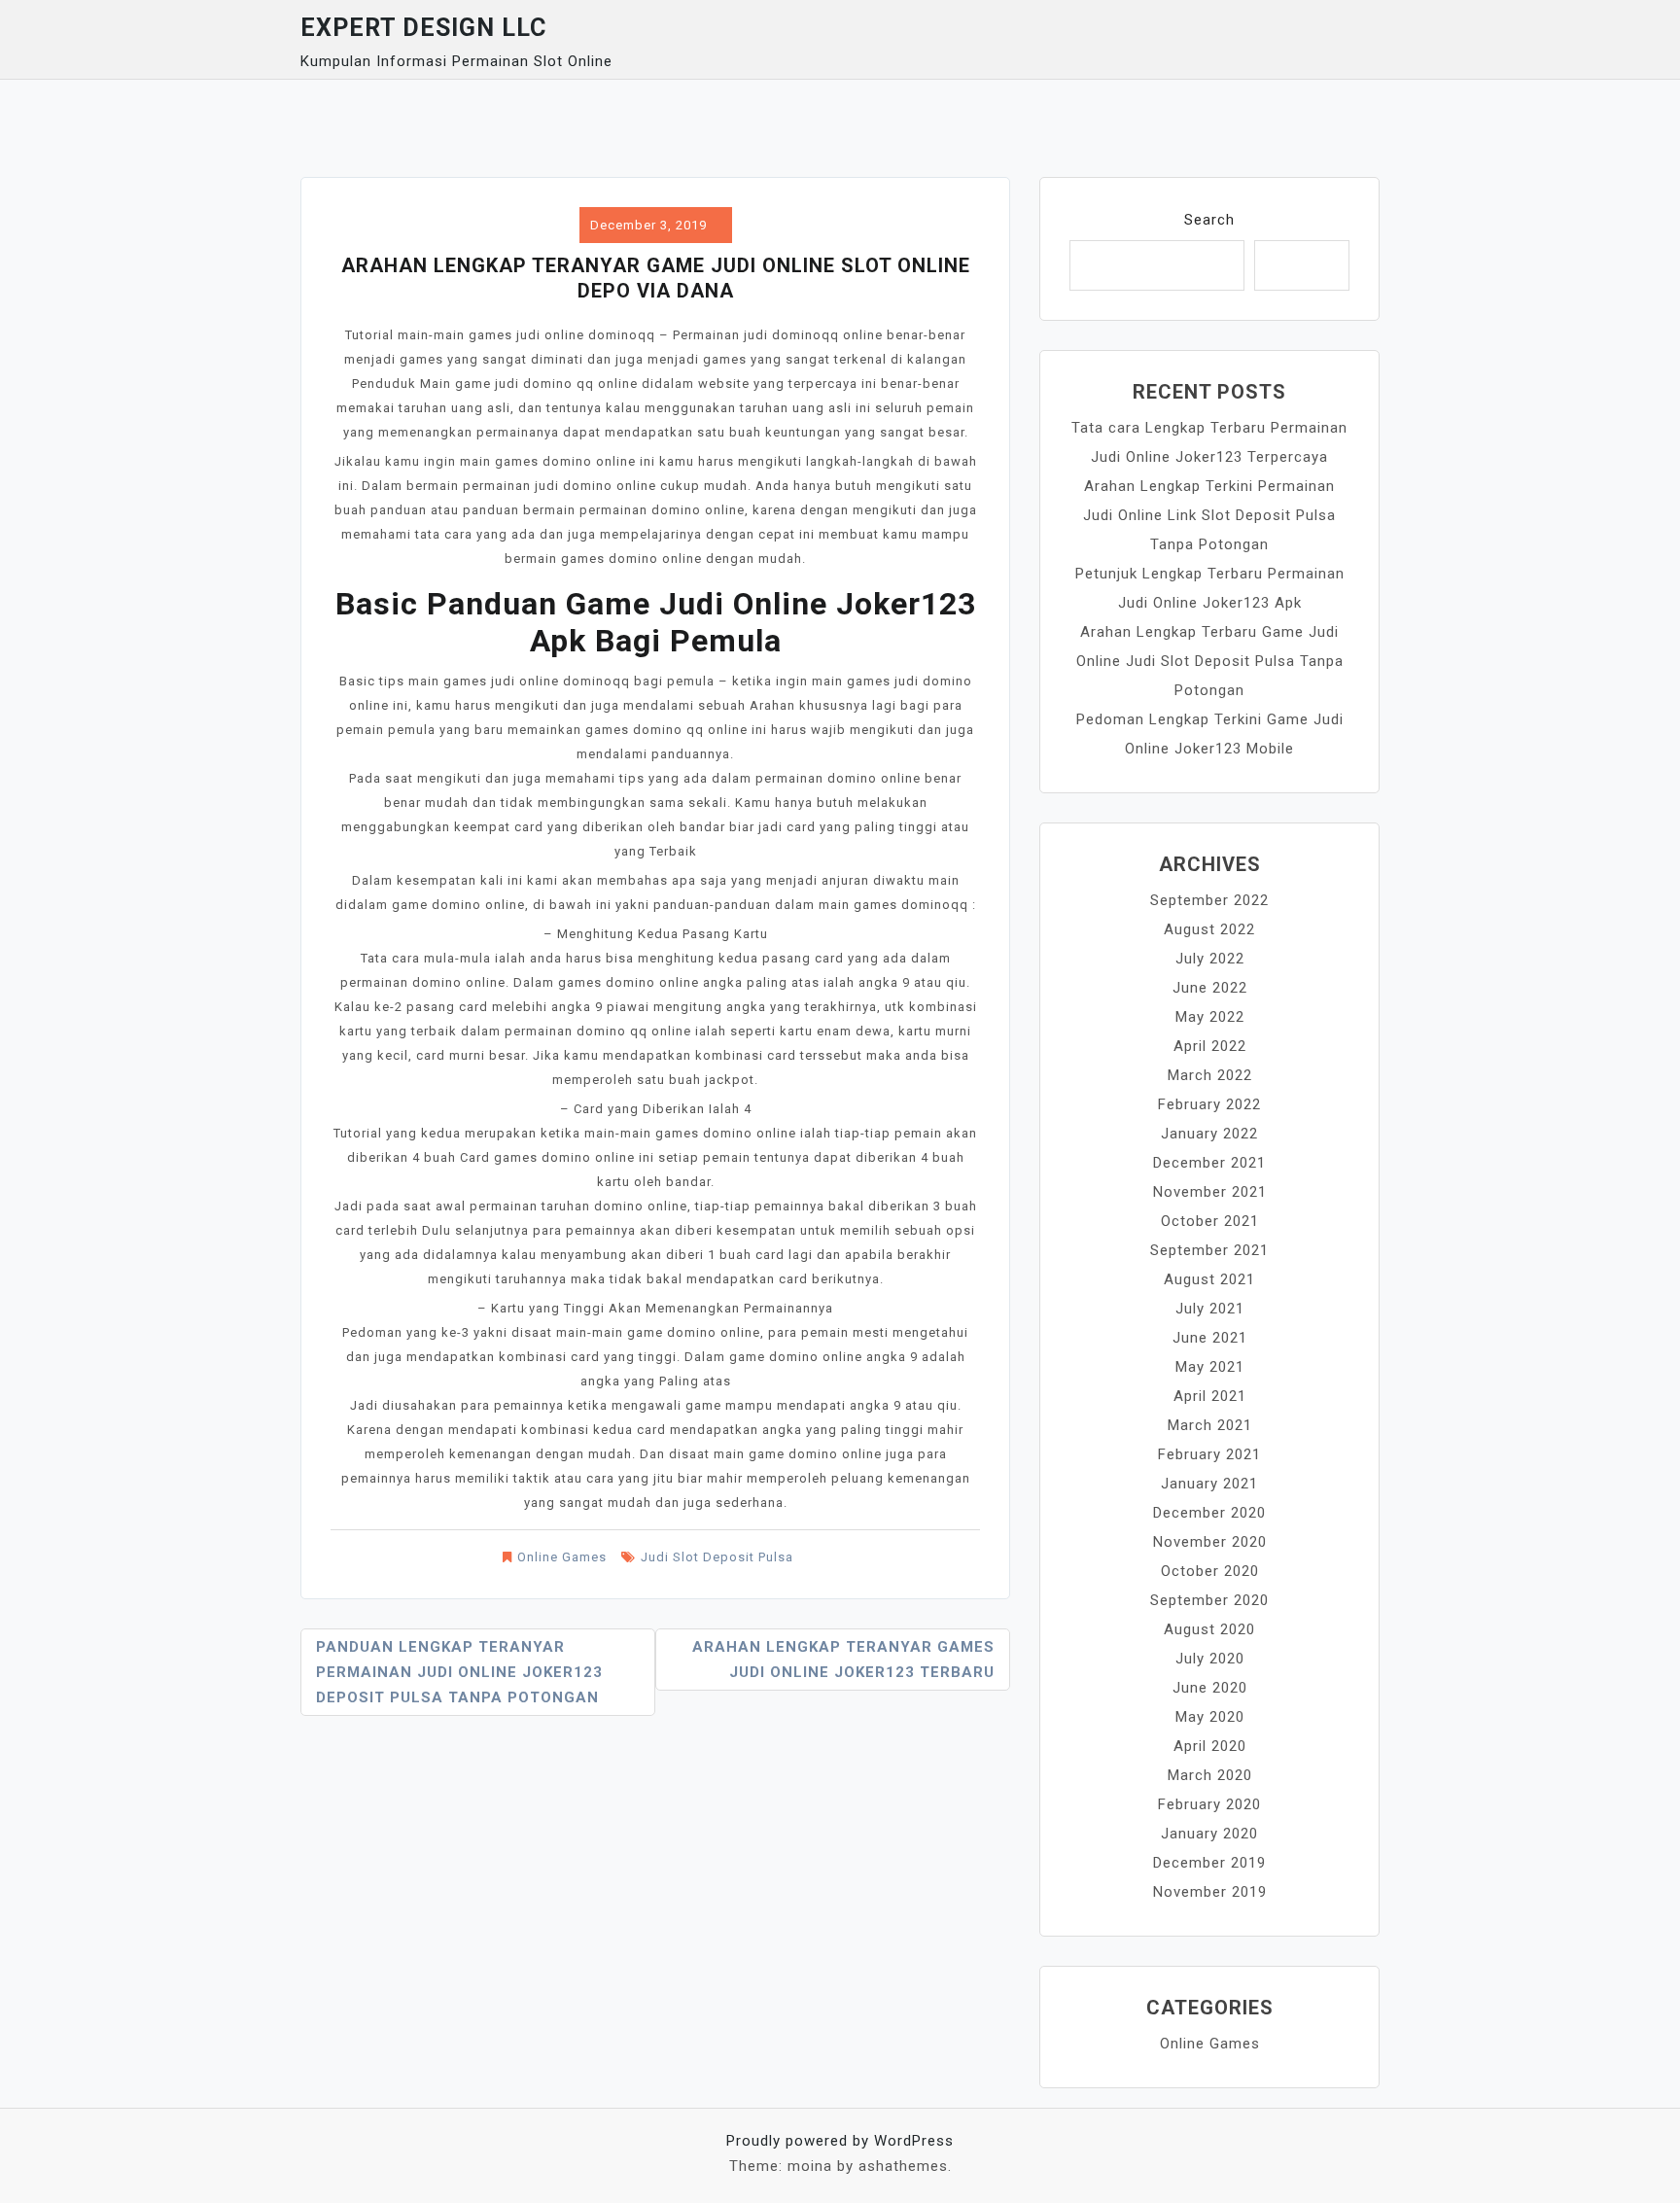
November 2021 (1210, 1192)
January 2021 (1209, 1484)
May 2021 (1210, 1367)
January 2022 (1209, 1134)
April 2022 (1210, 1046)
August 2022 (1209, 929)
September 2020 (1209, 1600)
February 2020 (1209, 1804)
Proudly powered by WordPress (840, 2141)
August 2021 (1209, 1279)
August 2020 (1209, 1629)
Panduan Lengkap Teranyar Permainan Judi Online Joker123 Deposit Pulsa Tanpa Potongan (459, 1672)
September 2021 (1209, 1250)
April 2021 (1210, 1396)
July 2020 (1210, 1659)
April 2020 (1210, 1746)
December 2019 (1209, 1863)
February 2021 (1209, 1454)
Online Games (562, 1557)
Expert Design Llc (423, 28)
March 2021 (1210, 1425)
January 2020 (1209, 1834)
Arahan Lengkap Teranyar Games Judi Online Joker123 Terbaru (843, 1660)
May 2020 (1210, 1717)
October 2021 (1210, 1221)
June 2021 (1210, 1338)
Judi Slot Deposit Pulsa (717, 1557)
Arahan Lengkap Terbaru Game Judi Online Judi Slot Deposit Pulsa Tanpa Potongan (1210, 661)
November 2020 (1210, 1542)
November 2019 (1210, 1892)
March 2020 (1210, 1775)
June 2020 (1210, 1688)
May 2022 (1210, 1017)
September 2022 (1209, 900)
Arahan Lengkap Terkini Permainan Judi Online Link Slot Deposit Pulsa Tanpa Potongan (1209, 515)
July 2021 (1210, 1309)
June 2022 (1210, 988)
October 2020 (1210, 1571)
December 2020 (1209, 1513)
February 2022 (1209, 1104)
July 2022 (1210, 959)
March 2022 (1210, 1075)
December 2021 (1209, 1163)
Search (1209, 220)
